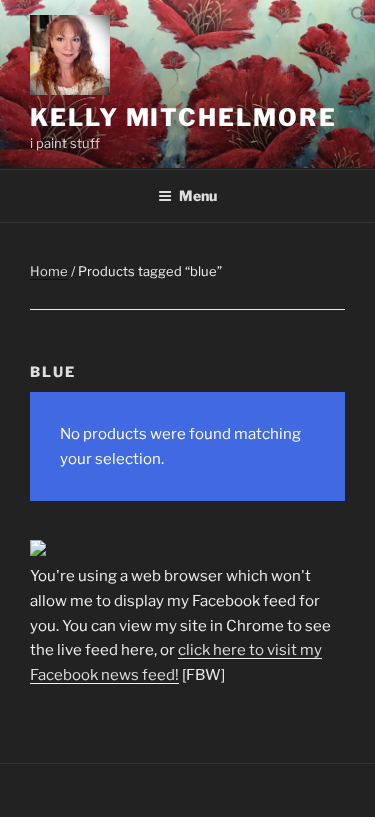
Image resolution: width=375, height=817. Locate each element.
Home (49, 271)
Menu (198, 195)
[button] (360, 20)
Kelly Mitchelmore (183, 117)
